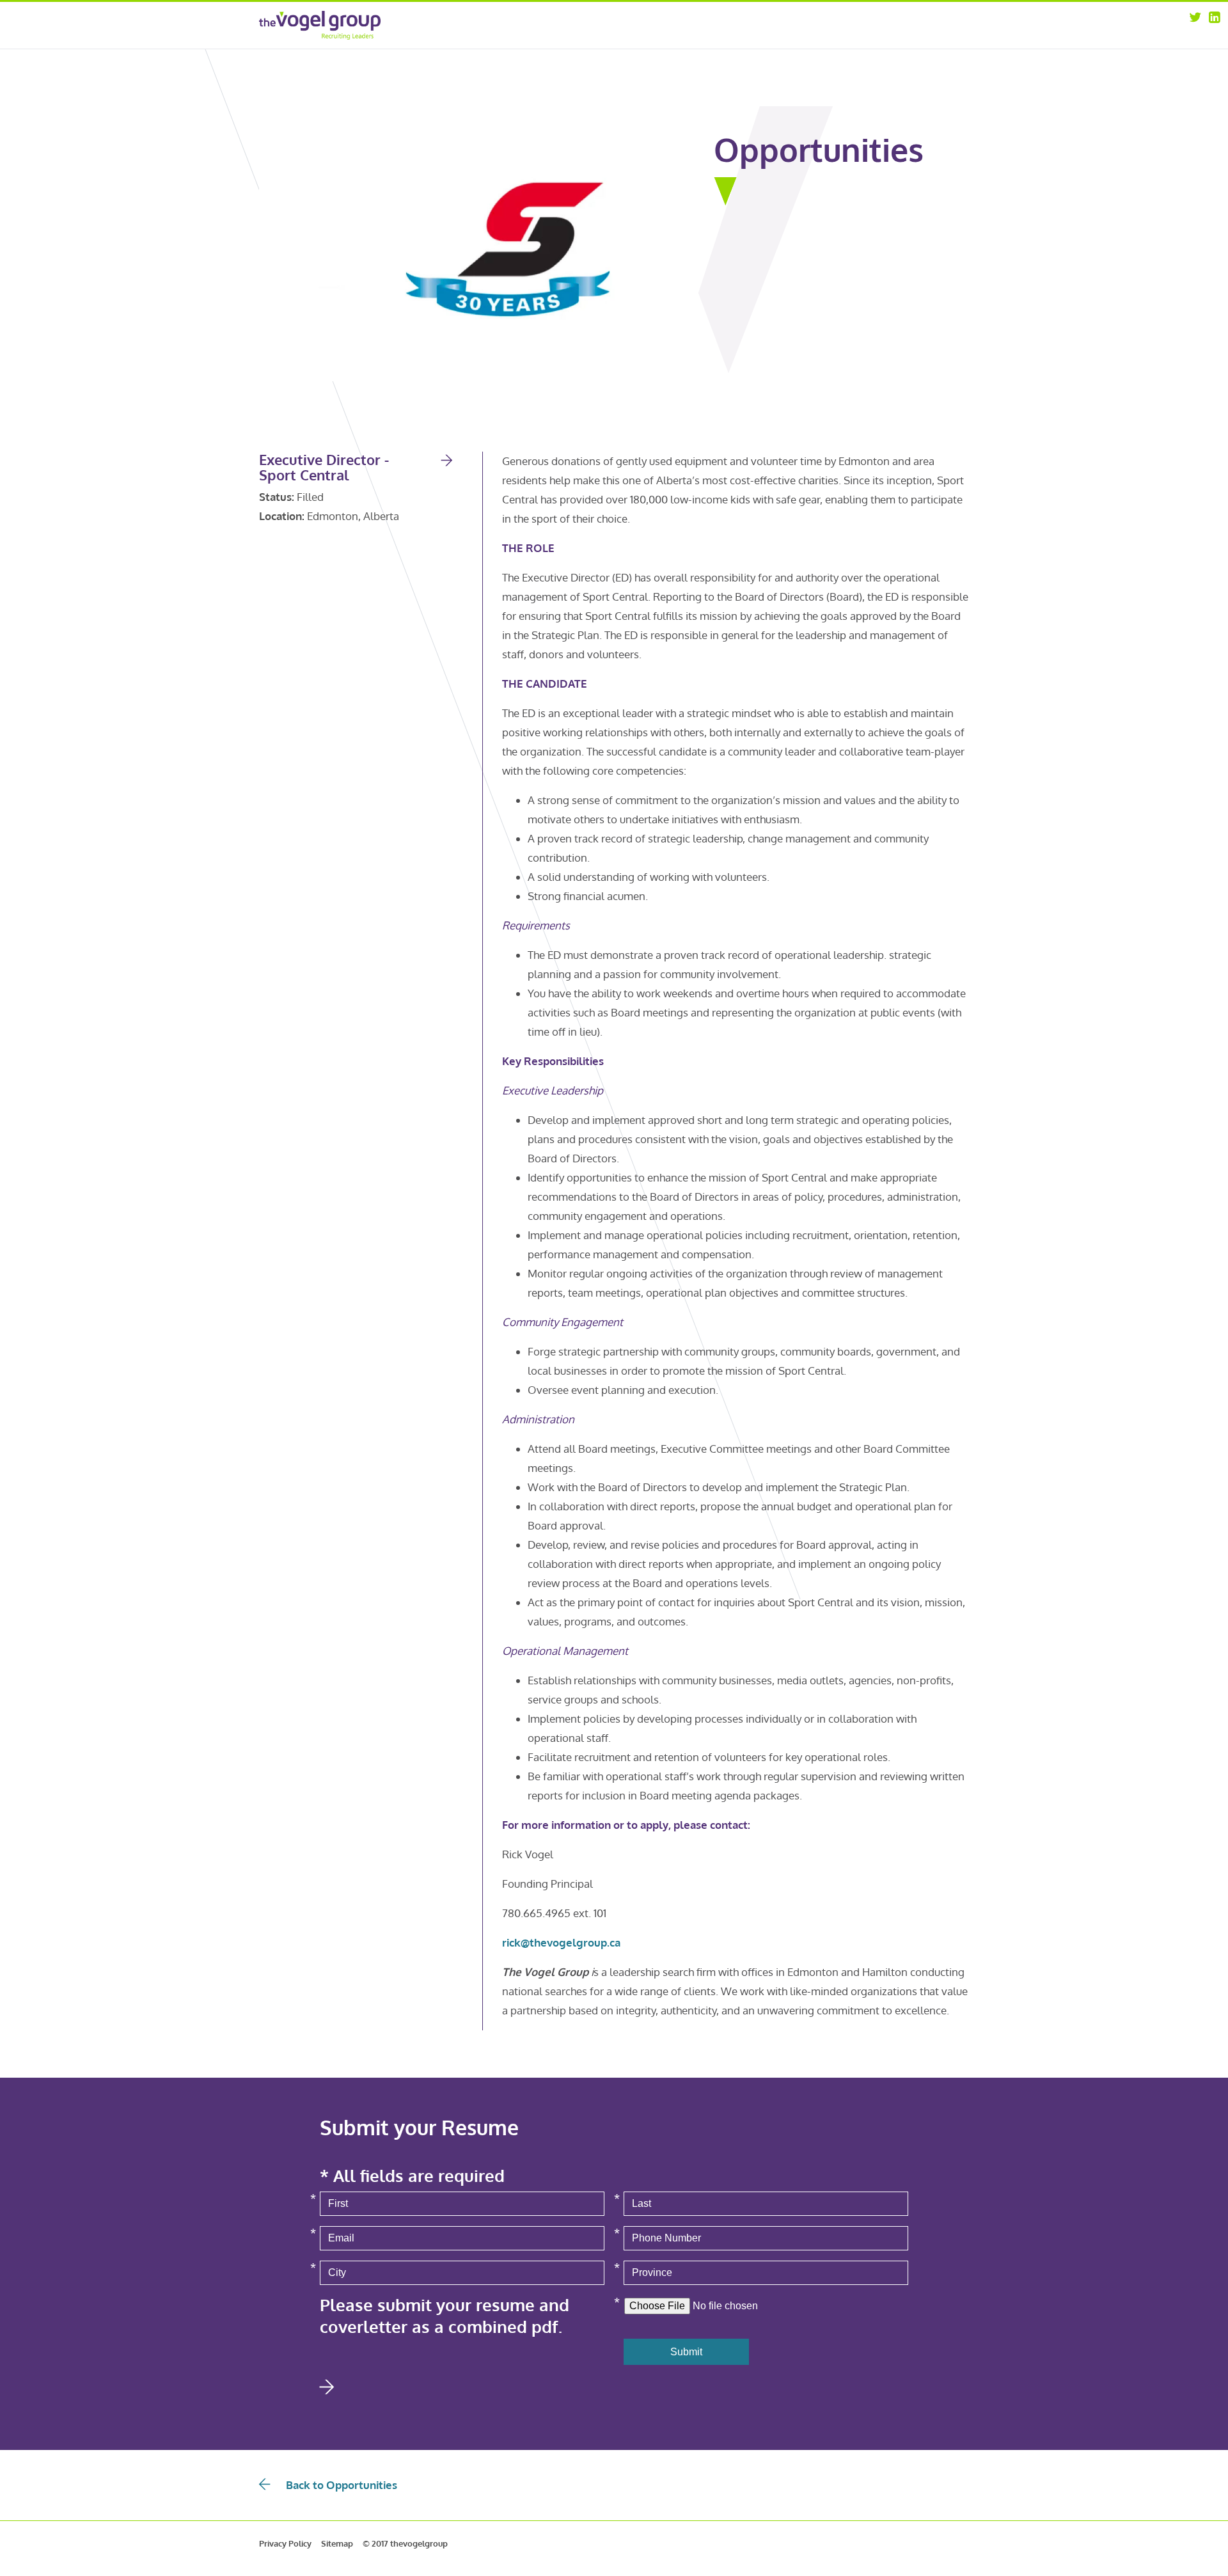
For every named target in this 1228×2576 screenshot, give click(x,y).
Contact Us (892, 57)
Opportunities (899, 24)
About (786, 24)
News (881, 41)
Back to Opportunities (342, 2485)
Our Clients (796, 57)
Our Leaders (798, 41)
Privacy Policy (285, 2543)
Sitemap (337, 2543)
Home (692, 24)
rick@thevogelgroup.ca (561, 1942)
